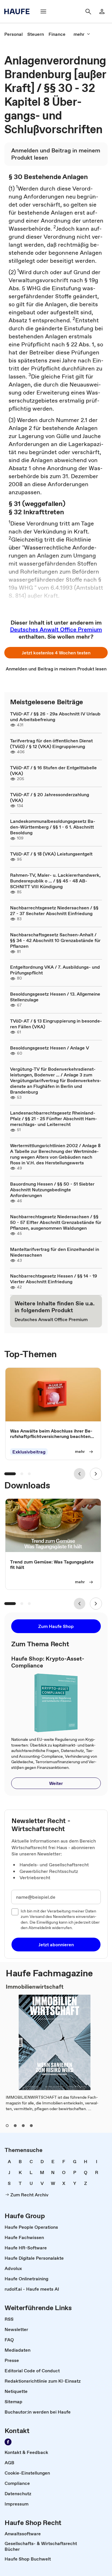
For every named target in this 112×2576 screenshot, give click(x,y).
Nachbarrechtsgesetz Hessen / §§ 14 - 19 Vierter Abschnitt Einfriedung (54, 1279)
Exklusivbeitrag (29, 1452)
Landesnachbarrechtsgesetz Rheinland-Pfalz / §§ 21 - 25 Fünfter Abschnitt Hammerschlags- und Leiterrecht (54, 1119)
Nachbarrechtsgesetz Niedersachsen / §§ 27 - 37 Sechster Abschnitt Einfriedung (54, 911)
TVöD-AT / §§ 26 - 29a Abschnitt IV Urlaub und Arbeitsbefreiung (55, 717)
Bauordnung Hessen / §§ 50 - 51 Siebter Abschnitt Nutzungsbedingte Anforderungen (52, 1190)
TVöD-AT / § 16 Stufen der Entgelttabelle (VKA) (53, 770)
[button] (56, 653)
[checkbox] (15, 1912)
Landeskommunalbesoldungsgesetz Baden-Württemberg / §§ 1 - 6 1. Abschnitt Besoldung (53, 827)
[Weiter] (96, 1474)
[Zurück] (80, 1474)
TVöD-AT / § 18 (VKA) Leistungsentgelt (51, 854)
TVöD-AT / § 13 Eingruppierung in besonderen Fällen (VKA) (56, 1024)
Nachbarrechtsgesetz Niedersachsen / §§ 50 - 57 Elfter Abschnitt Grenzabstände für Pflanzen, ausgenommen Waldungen (56, 1222)
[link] (13, 34)
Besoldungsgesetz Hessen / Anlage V (50, 1048)
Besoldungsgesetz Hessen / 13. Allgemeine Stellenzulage (55, 997)
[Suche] (88, 11)
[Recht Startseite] (19, 11)
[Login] (102, 11)
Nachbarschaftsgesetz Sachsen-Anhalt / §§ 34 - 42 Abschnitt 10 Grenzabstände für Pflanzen (55, 940)
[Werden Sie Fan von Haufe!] (8, 2442)
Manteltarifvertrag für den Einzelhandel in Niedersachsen (55, 1252)
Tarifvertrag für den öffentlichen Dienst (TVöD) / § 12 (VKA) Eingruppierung (51, 743)
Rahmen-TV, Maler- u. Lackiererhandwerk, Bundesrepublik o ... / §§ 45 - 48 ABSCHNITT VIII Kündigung (55, 881)
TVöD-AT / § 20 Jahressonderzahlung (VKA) (50, 797)
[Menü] (43, 11)
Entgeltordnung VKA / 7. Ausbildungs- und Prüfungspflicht (55, 970)
